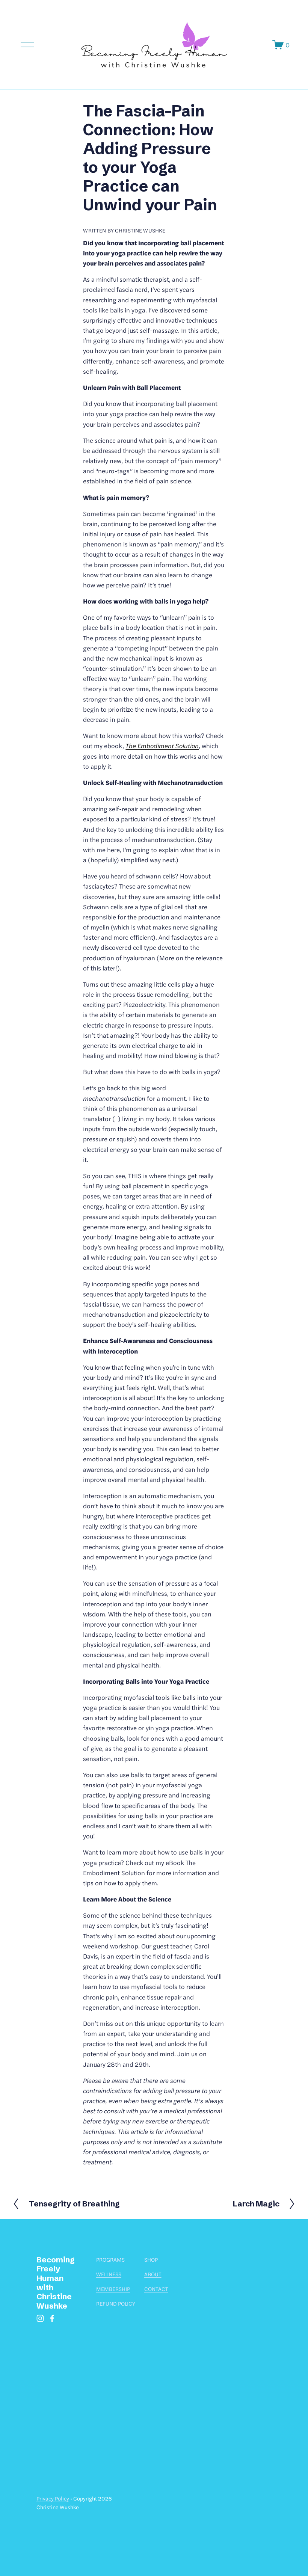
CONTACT (156, 2289)
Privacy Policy (53, 2498)
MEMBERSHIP (113, 2289)
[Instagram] (40, 2318)
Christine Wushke (140, 230)
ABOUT (153, 2274)
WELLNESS (109, 2274)
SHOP (151, 2259)
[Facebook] (52, 2318)
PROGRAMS (110, 2259)
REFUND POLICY (116, 2303)
